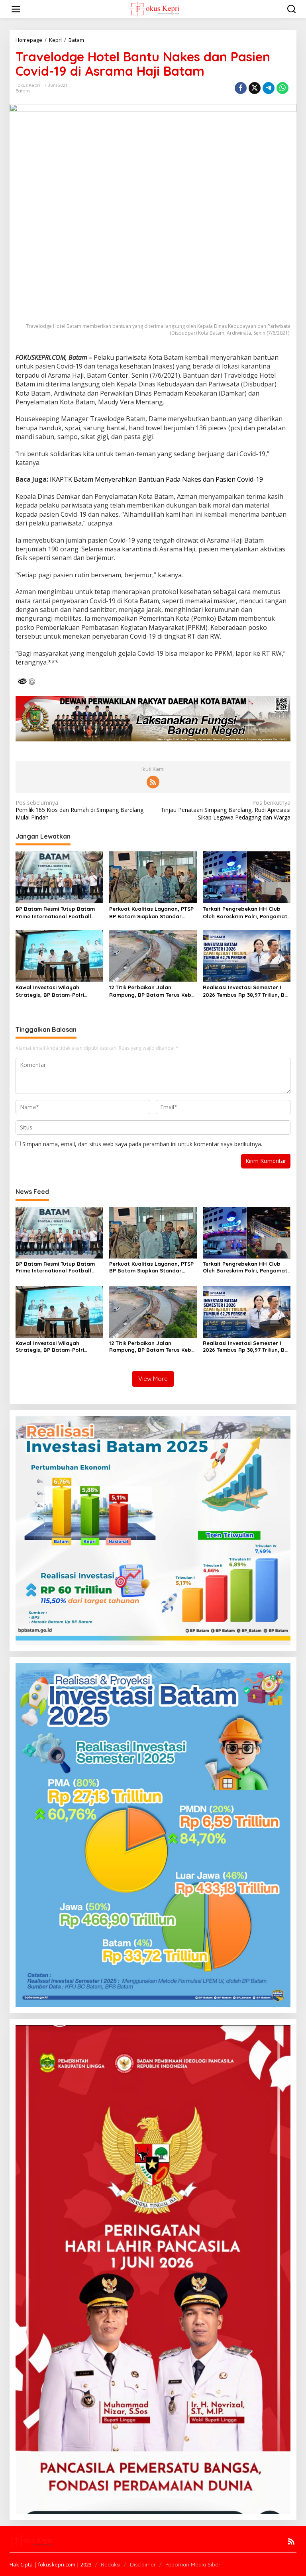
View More (153, 1379)
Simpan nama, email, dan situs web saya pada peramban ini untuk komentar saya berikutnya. (142, 1144)
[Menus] (16, 9)
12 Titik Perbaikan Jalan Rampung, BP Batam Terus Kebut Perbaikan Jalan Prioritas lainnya (153, 991)
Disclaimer (143, 2564)
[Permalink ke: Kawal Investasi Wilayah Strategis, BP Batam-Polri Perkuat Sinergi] (59, 955)
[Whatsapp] (282, 88)
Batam (23, 91)
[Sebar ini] (241, 88)
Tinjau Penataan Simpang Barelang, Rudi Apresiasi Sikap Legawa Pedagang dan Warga (226, 810)
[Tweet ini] (255, 88)
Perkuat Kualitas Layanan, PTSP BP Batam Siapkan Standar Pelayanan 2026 (151, 913)
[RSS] (153, 782)
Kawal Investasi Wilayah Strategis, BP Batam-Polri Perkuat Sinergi (50, 991)
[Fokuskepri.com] (154, 9)
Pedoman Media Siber (193, 2564)
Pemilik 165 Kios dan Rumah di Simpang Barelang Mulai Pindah (79, 810)
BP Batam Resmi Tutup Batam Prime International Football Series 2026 (55, 913)
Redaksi (111, 2564)
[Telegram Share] (269, 88)
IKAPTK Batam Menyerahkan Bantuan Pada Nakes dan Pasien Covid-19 (156, 479)
